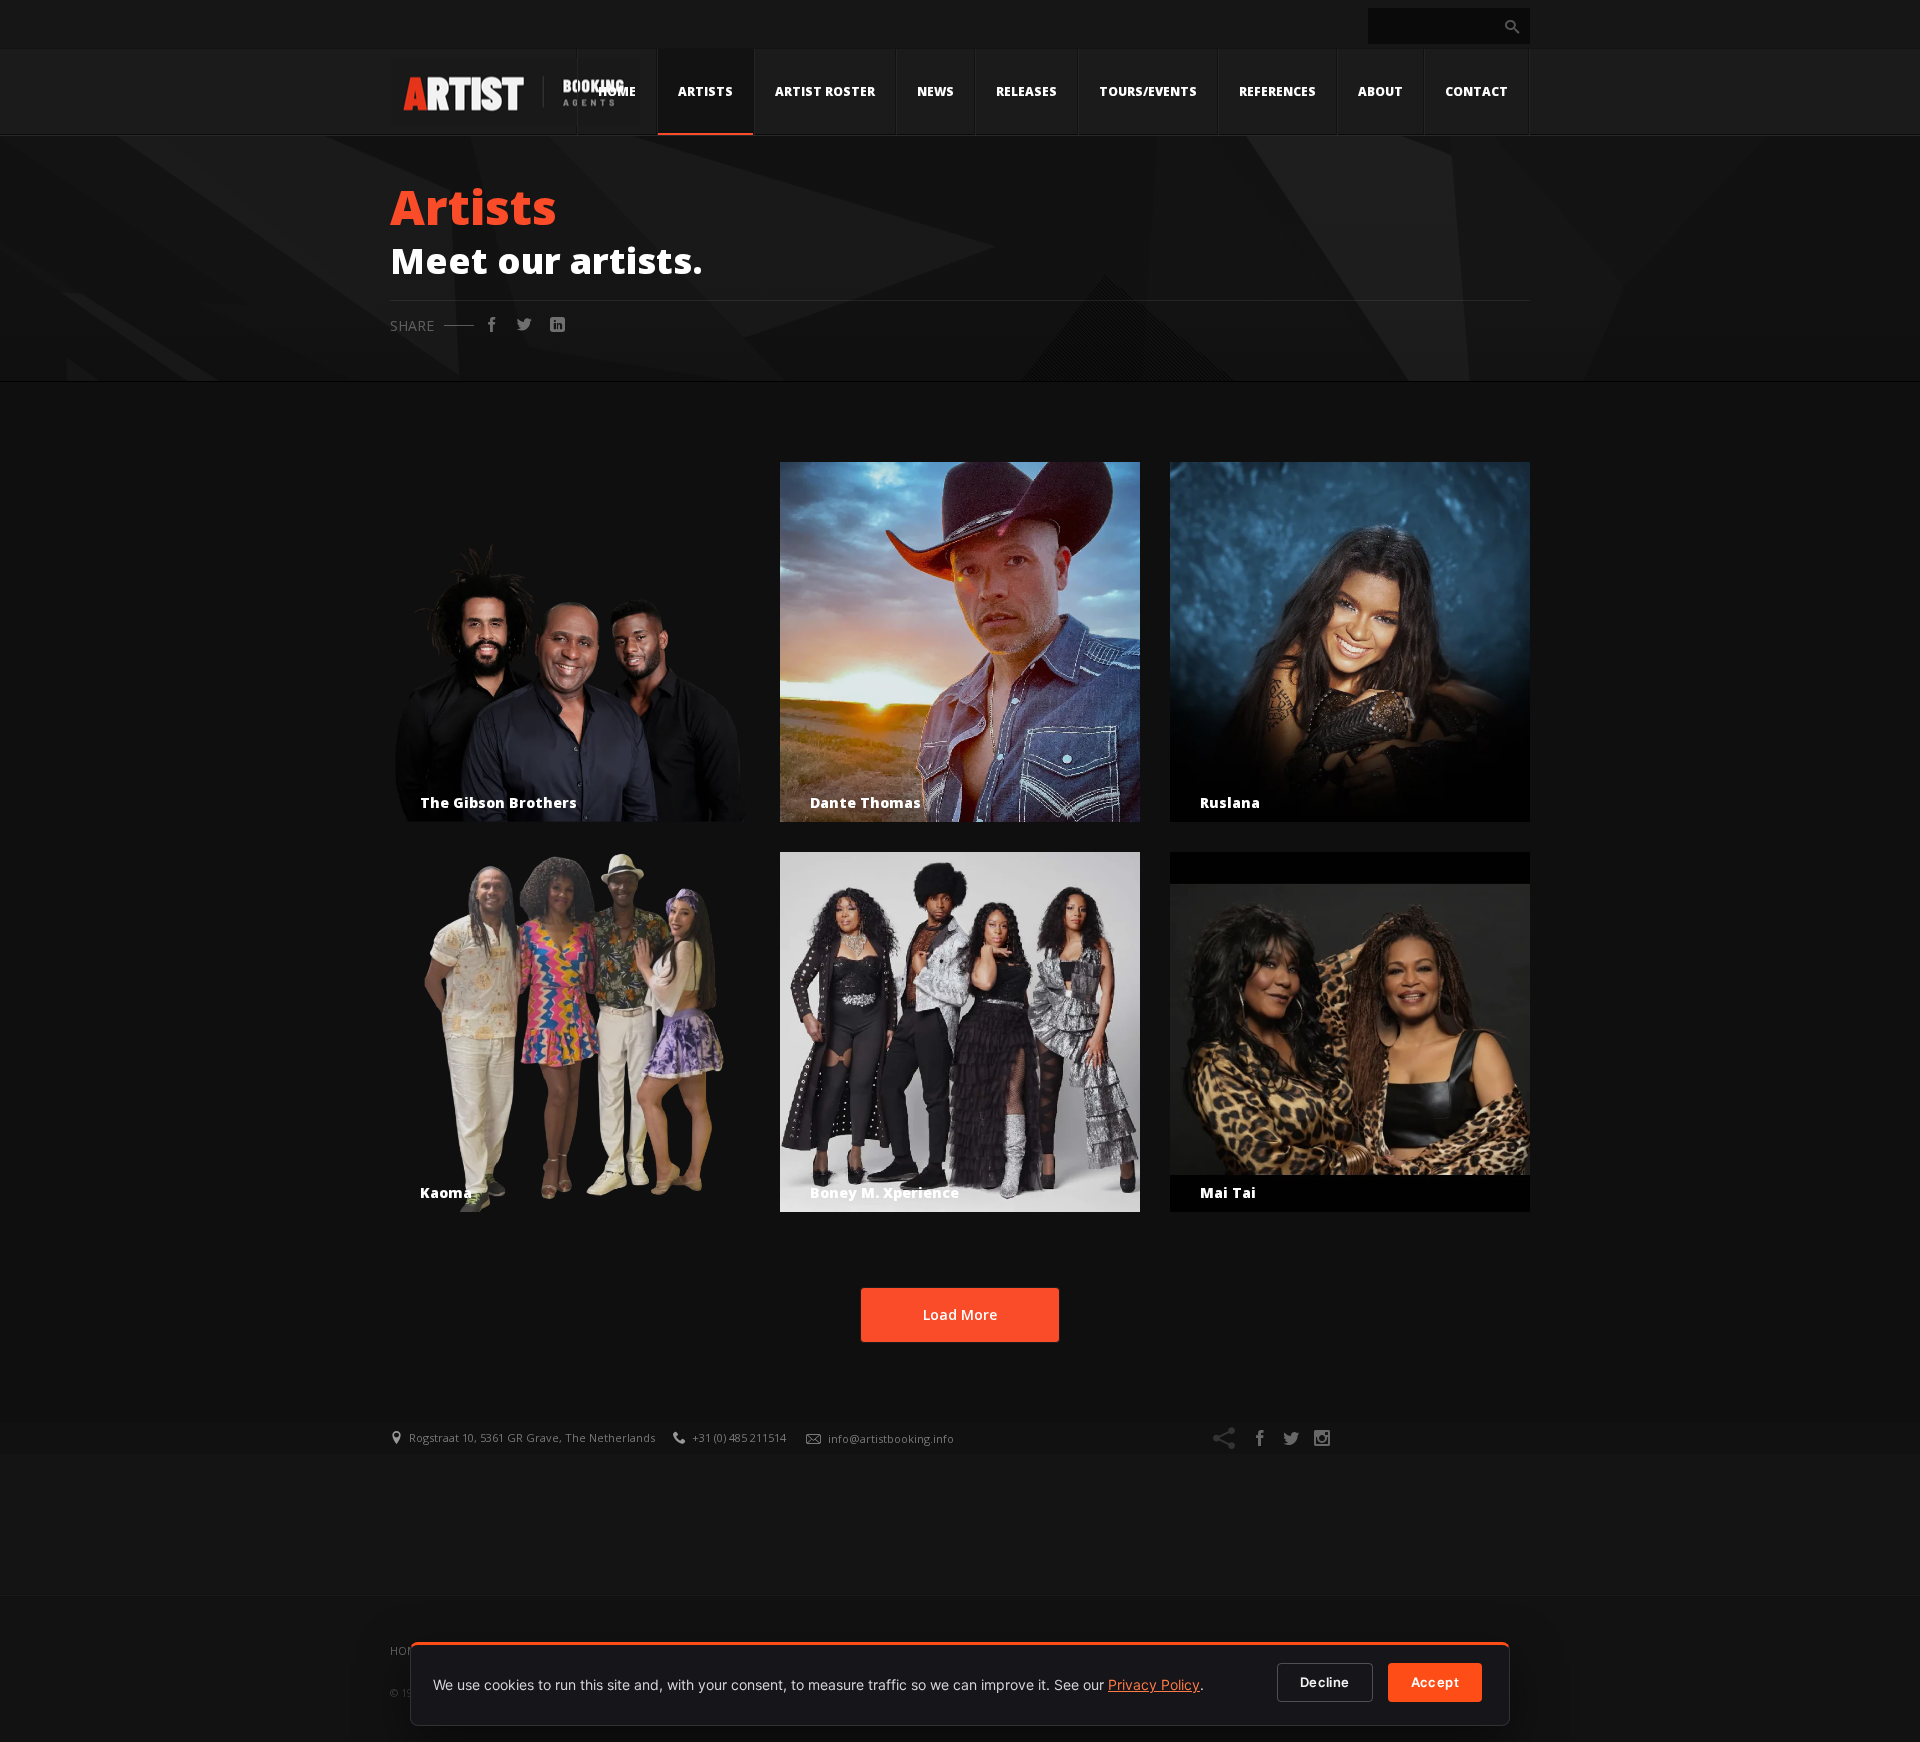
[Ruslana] (1350, 642)
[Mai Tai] (1350, 1032)
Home (617, 91)
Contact (1476, 91)
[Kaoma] (570, 1032)
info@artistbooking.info (891, 1438)
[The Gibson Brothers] (570, 642)
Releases (1026, 91)
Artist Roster (825, 91)
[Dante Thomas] (960, 642)
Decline (1325, 1682)
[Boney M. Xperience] (960, 1032)
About (1380, 91)
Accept (1435, 1682)
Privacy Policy (1154, 1684)
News (935, 91)
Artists (705, 91)
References (1277, 91)
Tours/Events (1148, 91)
